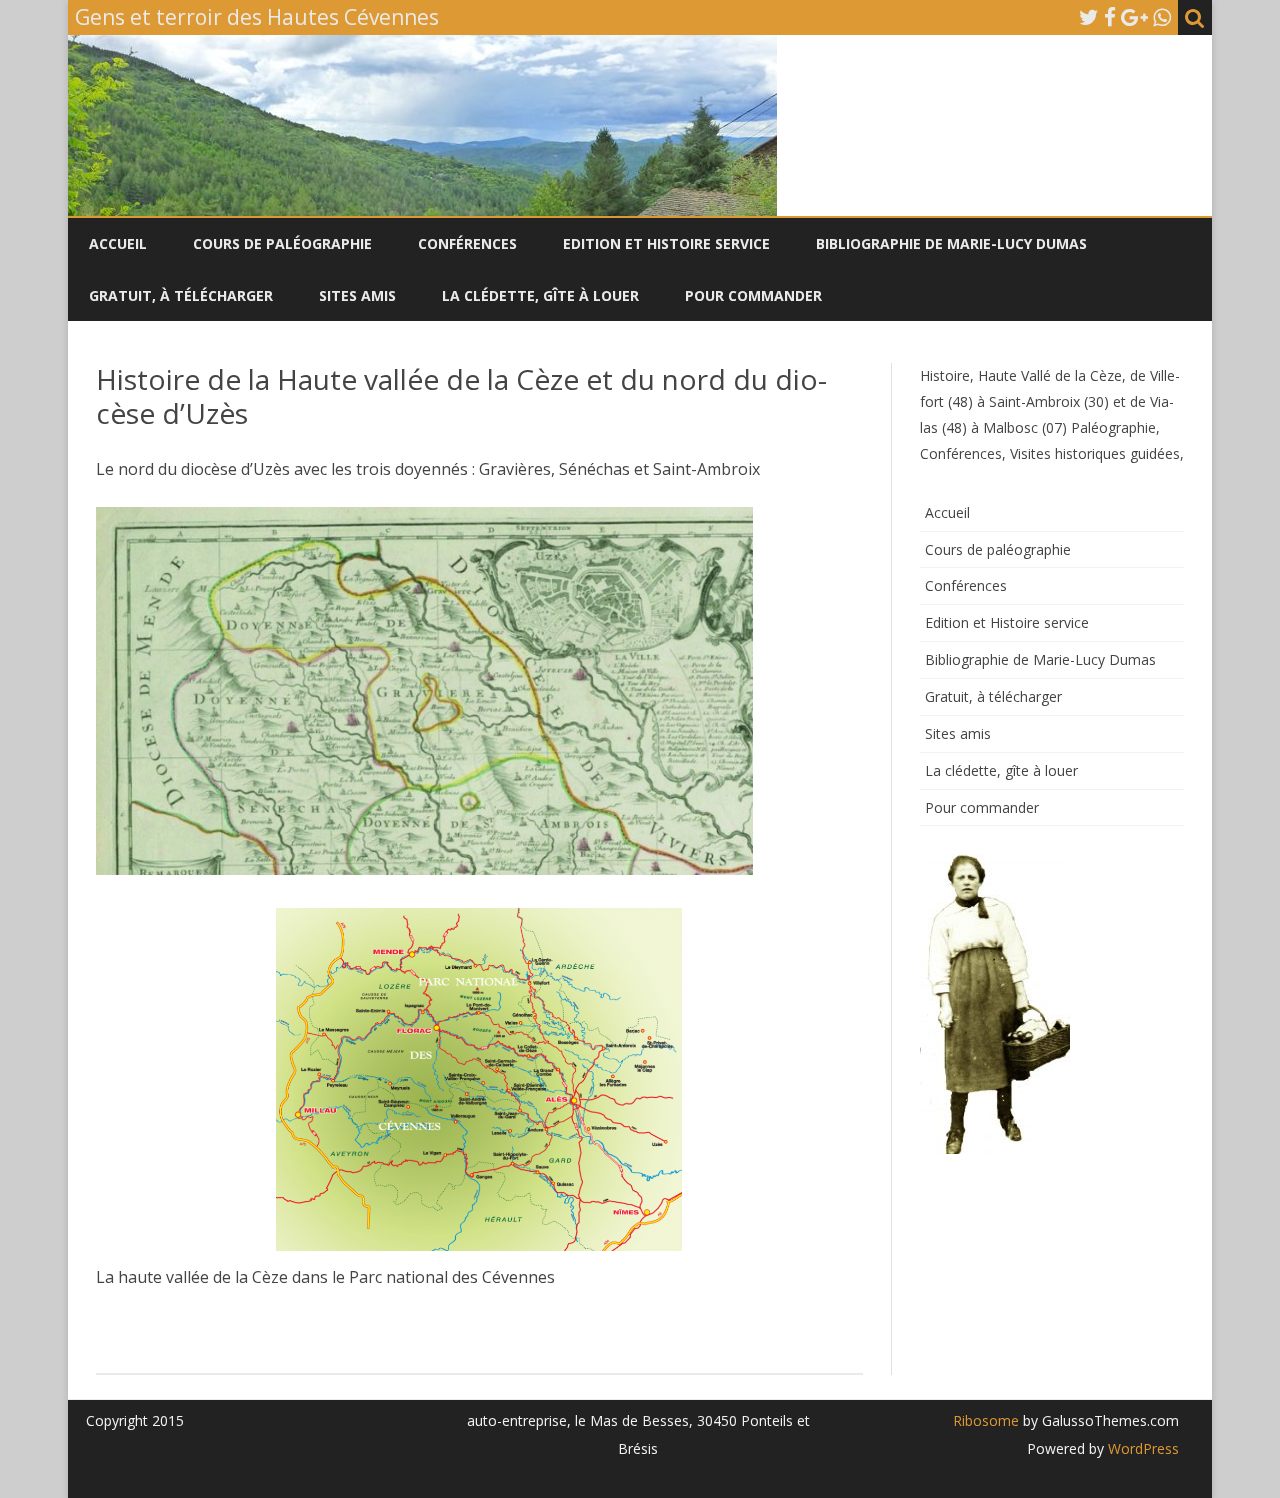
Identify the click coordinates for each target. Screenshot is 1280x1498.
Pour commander (753, 295)
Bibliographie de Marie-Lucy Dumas (951, 243)
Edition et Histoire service (666, 243)
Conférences (467, 243)
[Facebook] (1110, 17)
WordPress (1141, 1448)
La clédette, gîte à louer (540, 295)
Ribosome (986, 1420)
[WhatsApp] (1162, 17)
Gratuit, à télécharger (181, 295)
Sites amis (357, 295)
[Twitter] (1089, 17)
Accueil (118, 243)
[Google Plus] (1134, 17)
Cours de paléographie (282, 243)
